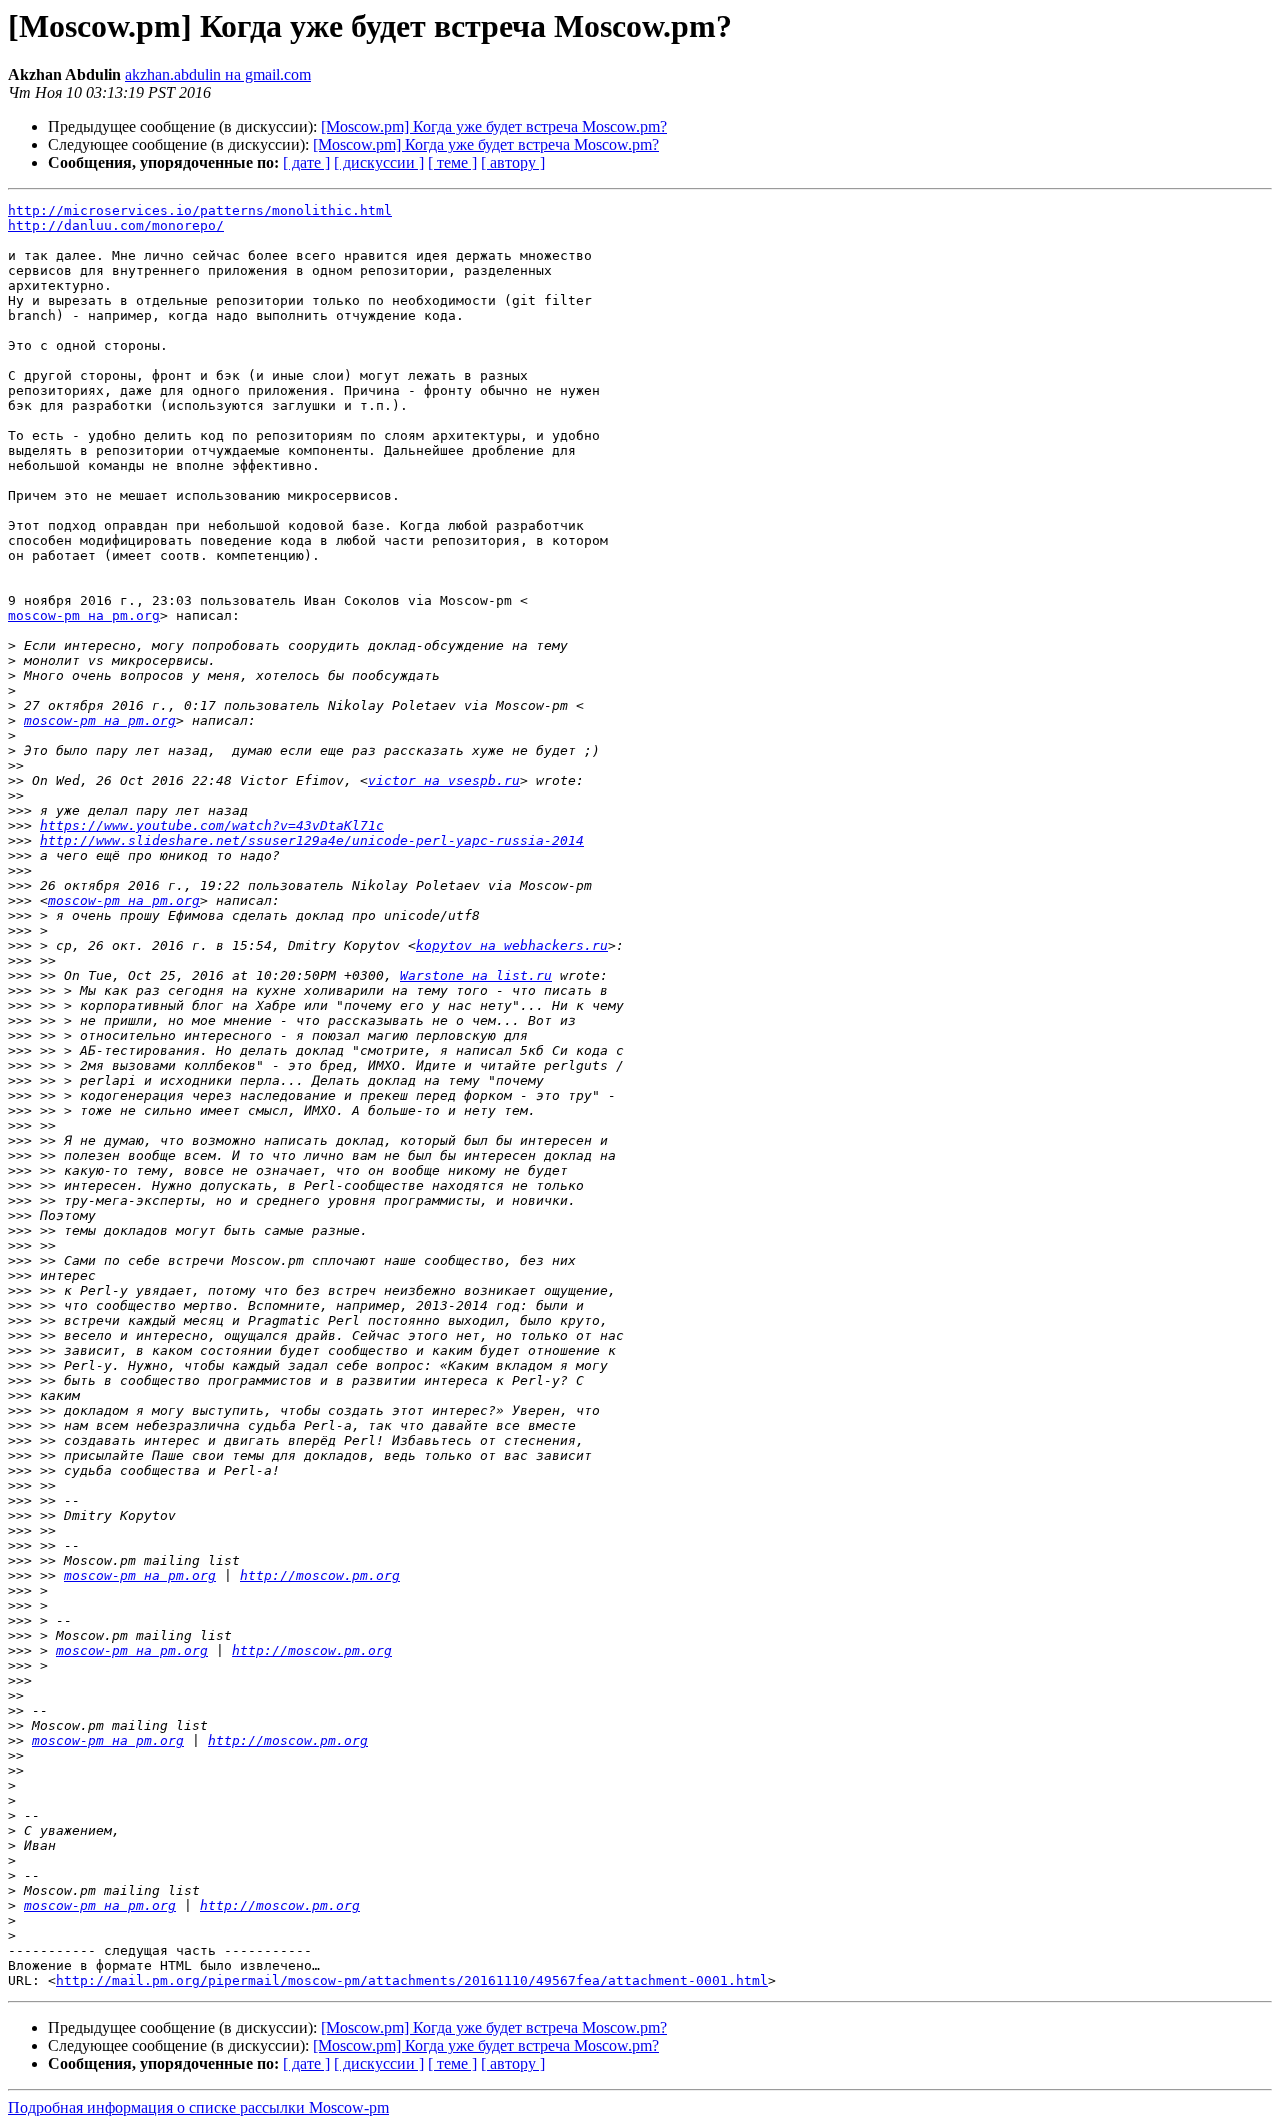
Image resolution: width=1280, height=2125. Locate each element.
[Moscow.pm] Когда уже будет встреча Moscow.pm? (494, 126)
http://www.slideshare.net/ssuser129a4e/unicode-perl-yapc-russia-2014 (312, 840)
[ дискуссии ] (379, 162)
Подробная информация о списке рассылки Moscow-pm (198, 2107)
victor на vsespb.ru (444, 780)
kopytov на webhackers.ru (512, 945)
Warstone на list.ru (476, 975)
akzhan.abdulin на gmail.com (218, 74)
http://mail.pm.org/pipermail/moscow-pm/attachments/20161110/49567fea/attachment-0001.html (412, 1980)
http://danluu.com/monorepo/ (116, 225)
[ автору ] (513, 162)
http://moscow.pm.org (320, 1575)
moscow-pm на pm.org (84, 615)
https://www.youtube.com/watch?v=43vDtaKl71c (212, 825)
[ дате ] (306, 162)
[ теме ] (452, 162)
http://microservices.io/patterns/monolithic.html (200, 210)
